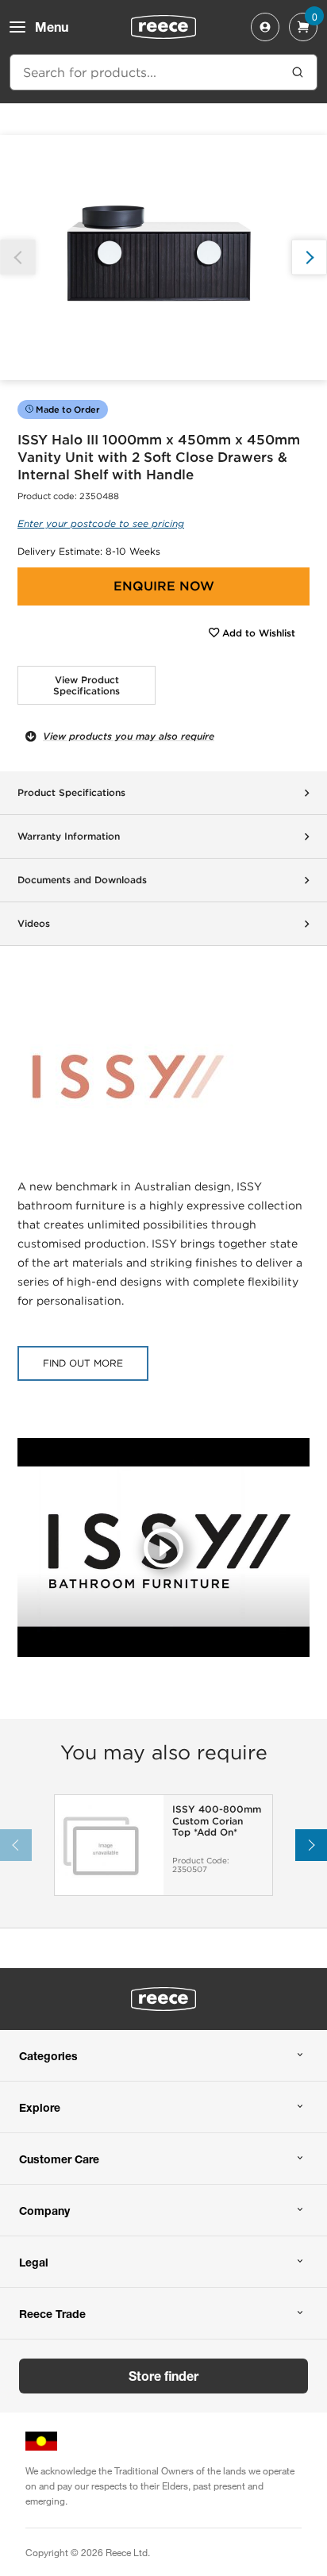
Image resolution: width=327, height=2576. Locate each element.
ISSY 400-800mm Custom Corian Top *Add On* (217, 1821)
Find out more (83, 1363)
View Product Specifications (87, 685)
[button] (309, 258)
